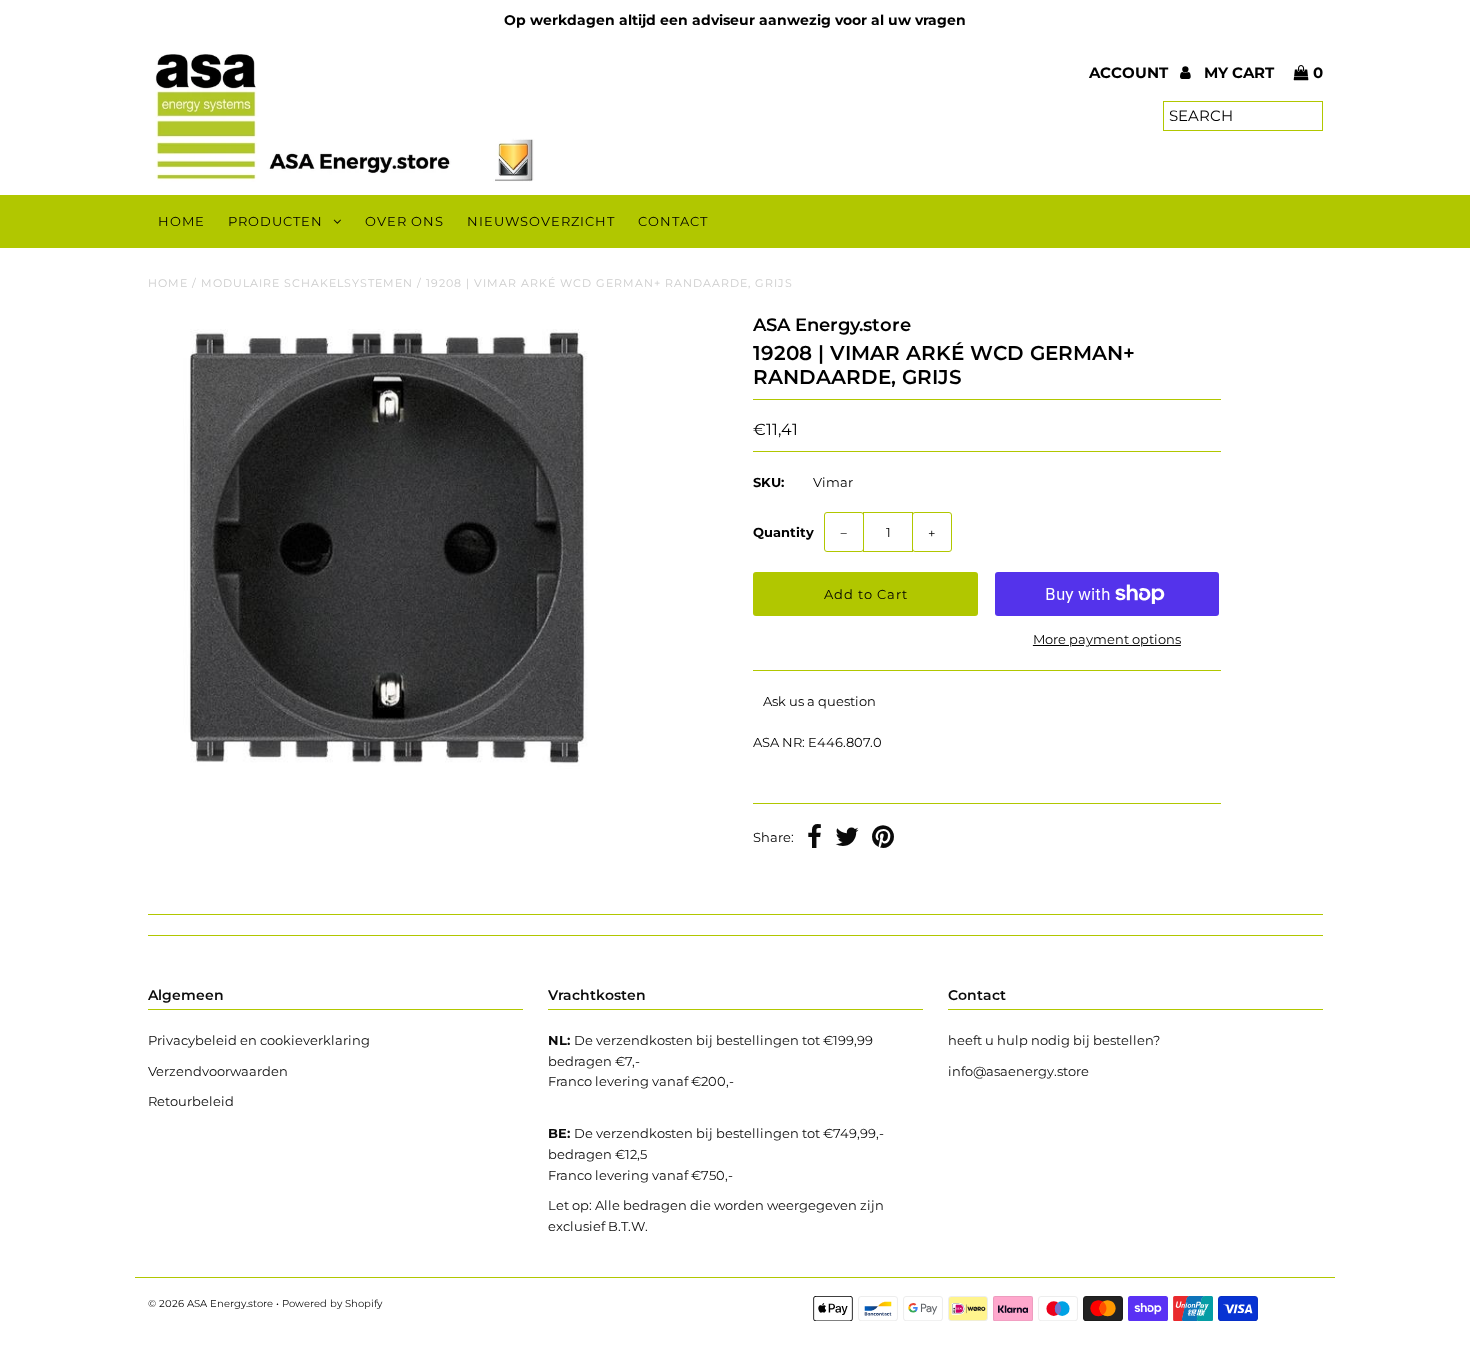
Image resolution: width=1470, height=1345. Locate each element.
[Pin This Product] (883, 839)
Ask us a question (819, 701)
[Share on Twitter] (847, 839)
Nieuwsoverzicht (541, 221)
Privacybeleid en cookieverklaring (259, 1040)
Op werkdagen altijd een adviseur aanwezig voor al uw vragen (735, 20)
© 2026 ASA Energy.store (210, 1303)
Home (181, 221)
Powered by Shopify (332, 1303)
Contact (673, 221)
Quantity (783, 532)
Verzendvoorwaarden (218, 1071)
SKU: (768, 482)
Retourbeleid (191, 1101)
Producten (275, 221)
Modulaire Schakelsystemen (307, 283)
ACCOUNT (1130, 72)
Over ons (404, 221)
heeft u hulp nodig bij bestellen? (1054, 1040)
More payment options (1107, 639)
